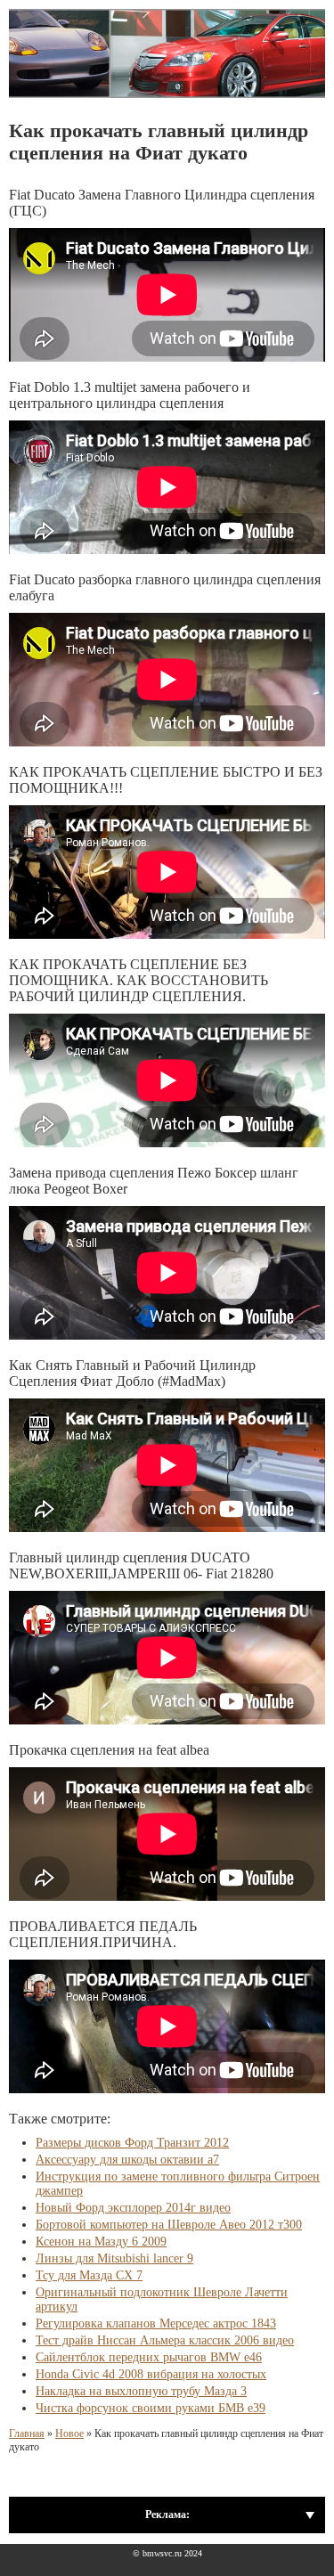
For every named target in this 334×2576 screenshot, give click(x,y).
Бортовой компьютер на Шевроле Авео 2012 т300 (169, 2225)
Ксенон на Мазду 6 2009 (101, 2242)
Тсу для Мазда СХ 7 (89, 2275)
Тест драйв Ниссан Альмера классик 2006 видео (165, 2340)
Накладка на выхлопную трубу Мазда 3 (141, 2391)
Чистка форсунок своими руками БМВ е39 (151, 2408)
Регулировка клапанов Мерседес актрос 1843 (156, 2323)
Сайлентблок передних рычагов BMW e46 (149, 2357)
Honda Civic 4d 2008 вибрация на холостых (151, 2374)
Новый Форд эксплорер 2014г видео (133, 2208)
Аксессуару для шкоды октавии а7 (127, 2160)
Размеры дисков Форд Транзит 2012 (132, 2143)
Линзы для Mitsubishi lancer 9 (114, 2258)
